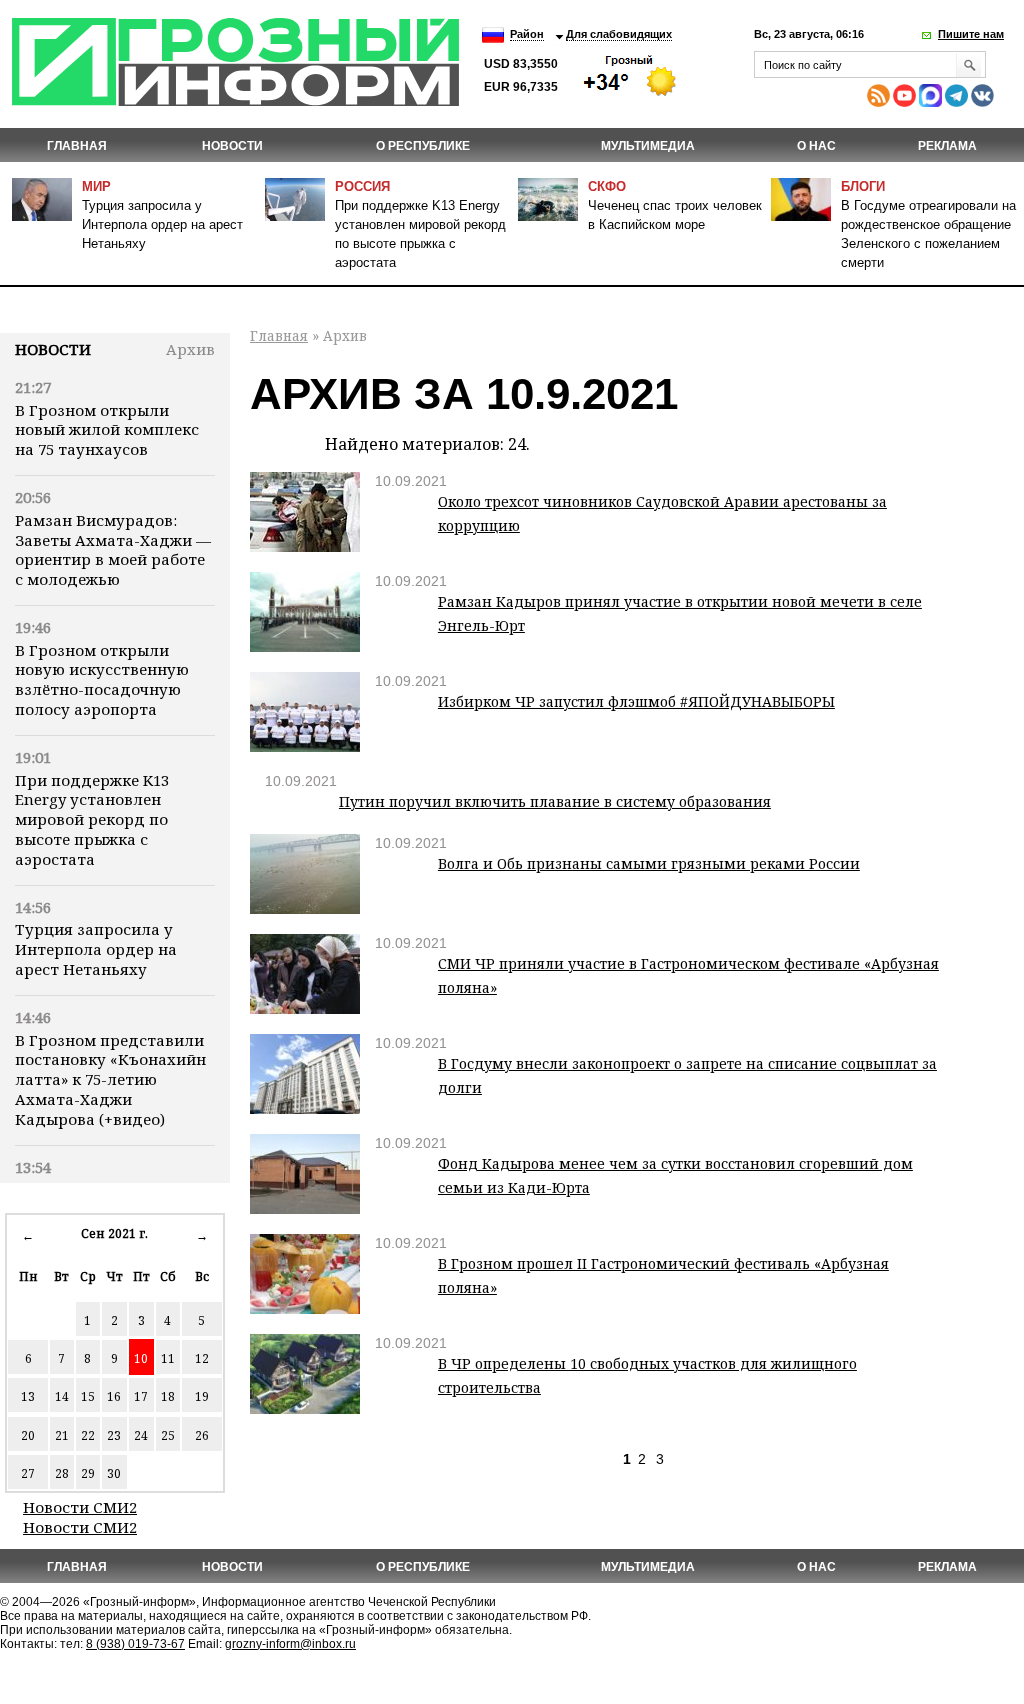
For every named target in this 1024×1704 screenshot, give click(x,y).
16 (114, 1396)
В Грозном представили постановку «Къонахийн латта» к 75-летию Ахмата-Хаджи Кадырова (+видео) (110, 1079)
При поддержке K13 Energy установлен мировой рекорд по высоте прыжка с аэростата (92, 819)
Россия (362, 186)
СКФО (607, 186)
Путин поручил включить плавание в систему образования (555, 801)
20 (28, 1435)
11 (168, 1358)
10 (141, 1358)
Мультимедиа (648, 146)
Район (527, 34)
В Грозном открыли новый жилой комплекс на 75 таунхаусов (107, 430)
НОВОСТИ (232, 146)
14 (62, 1396)
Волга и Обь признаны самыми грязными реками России (649, 863)
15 (88, 1396)
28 (62, 1473)
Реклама (947, 146)
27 (28, 1473)
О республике (423, 146)
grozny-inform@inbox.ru (290, 1644)
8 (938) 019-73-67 (135, 1644)
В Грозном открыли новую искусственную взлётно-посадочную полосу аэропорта (102, 679)
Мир (96, 186)
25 (168, 1435)
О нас (816, 146)
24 (141, 1435)
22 (88, 1435)
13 (28, 1396)
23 (114, 1435)
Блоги (863, 186)
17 (141, 1396)
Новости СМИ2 (80, 1507)
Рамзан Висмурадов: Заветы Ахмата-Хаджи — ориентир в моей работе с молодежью (113, 549)
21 (62, 1435)
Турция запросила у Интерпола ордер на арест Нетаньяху (162, 224)
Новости (53, 349)
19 (202, 1396)
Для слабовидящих (619, 34)
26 (202, 1435)
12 (202, 1358)
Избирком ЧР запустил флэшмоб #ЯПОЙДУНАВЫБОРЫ (636, 701)
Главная (77, 146)
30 (114, 1473)
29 (88, 1473)
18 (168, 1396)
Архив (190, 349)
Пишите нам (971, 34)
